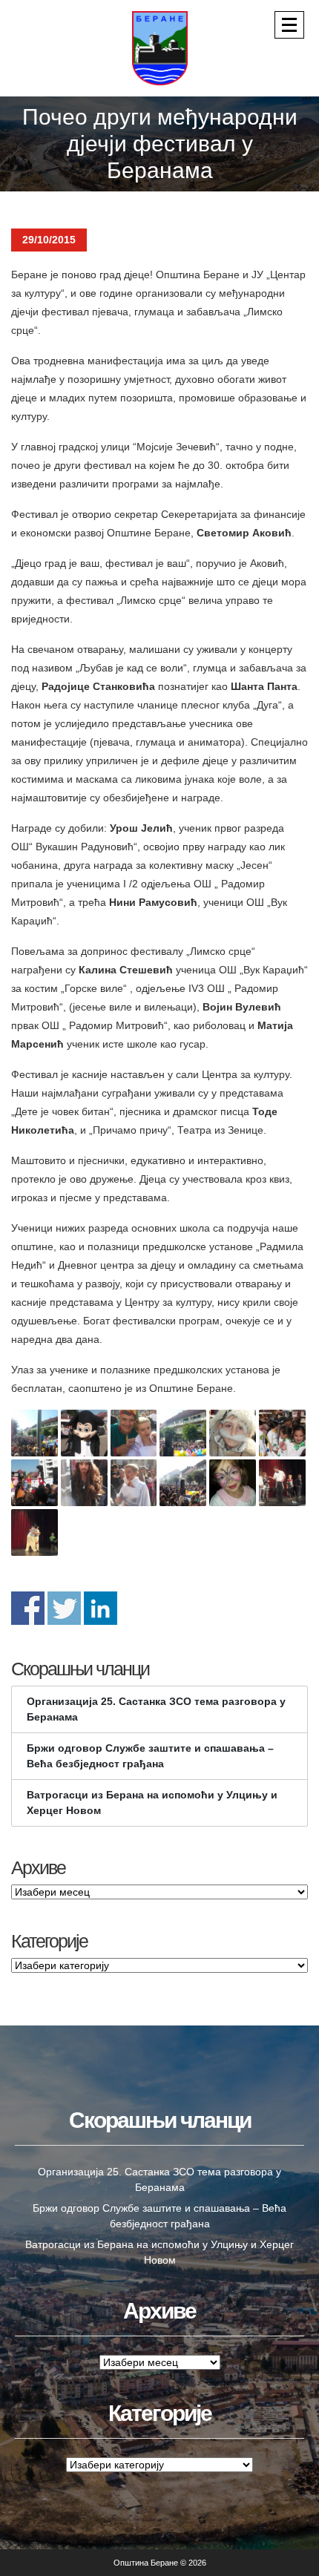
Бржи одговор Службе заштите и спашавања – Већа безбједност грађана (150, 1756)
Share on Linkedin (101, 1608)
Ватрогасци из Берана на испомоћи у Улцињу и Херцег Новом (152, 1803)
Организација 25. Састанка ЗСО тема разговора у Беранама (156, 1709)
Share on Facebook (28, 1608)
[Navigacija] (289, 25)
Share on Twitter (64, 1608)
